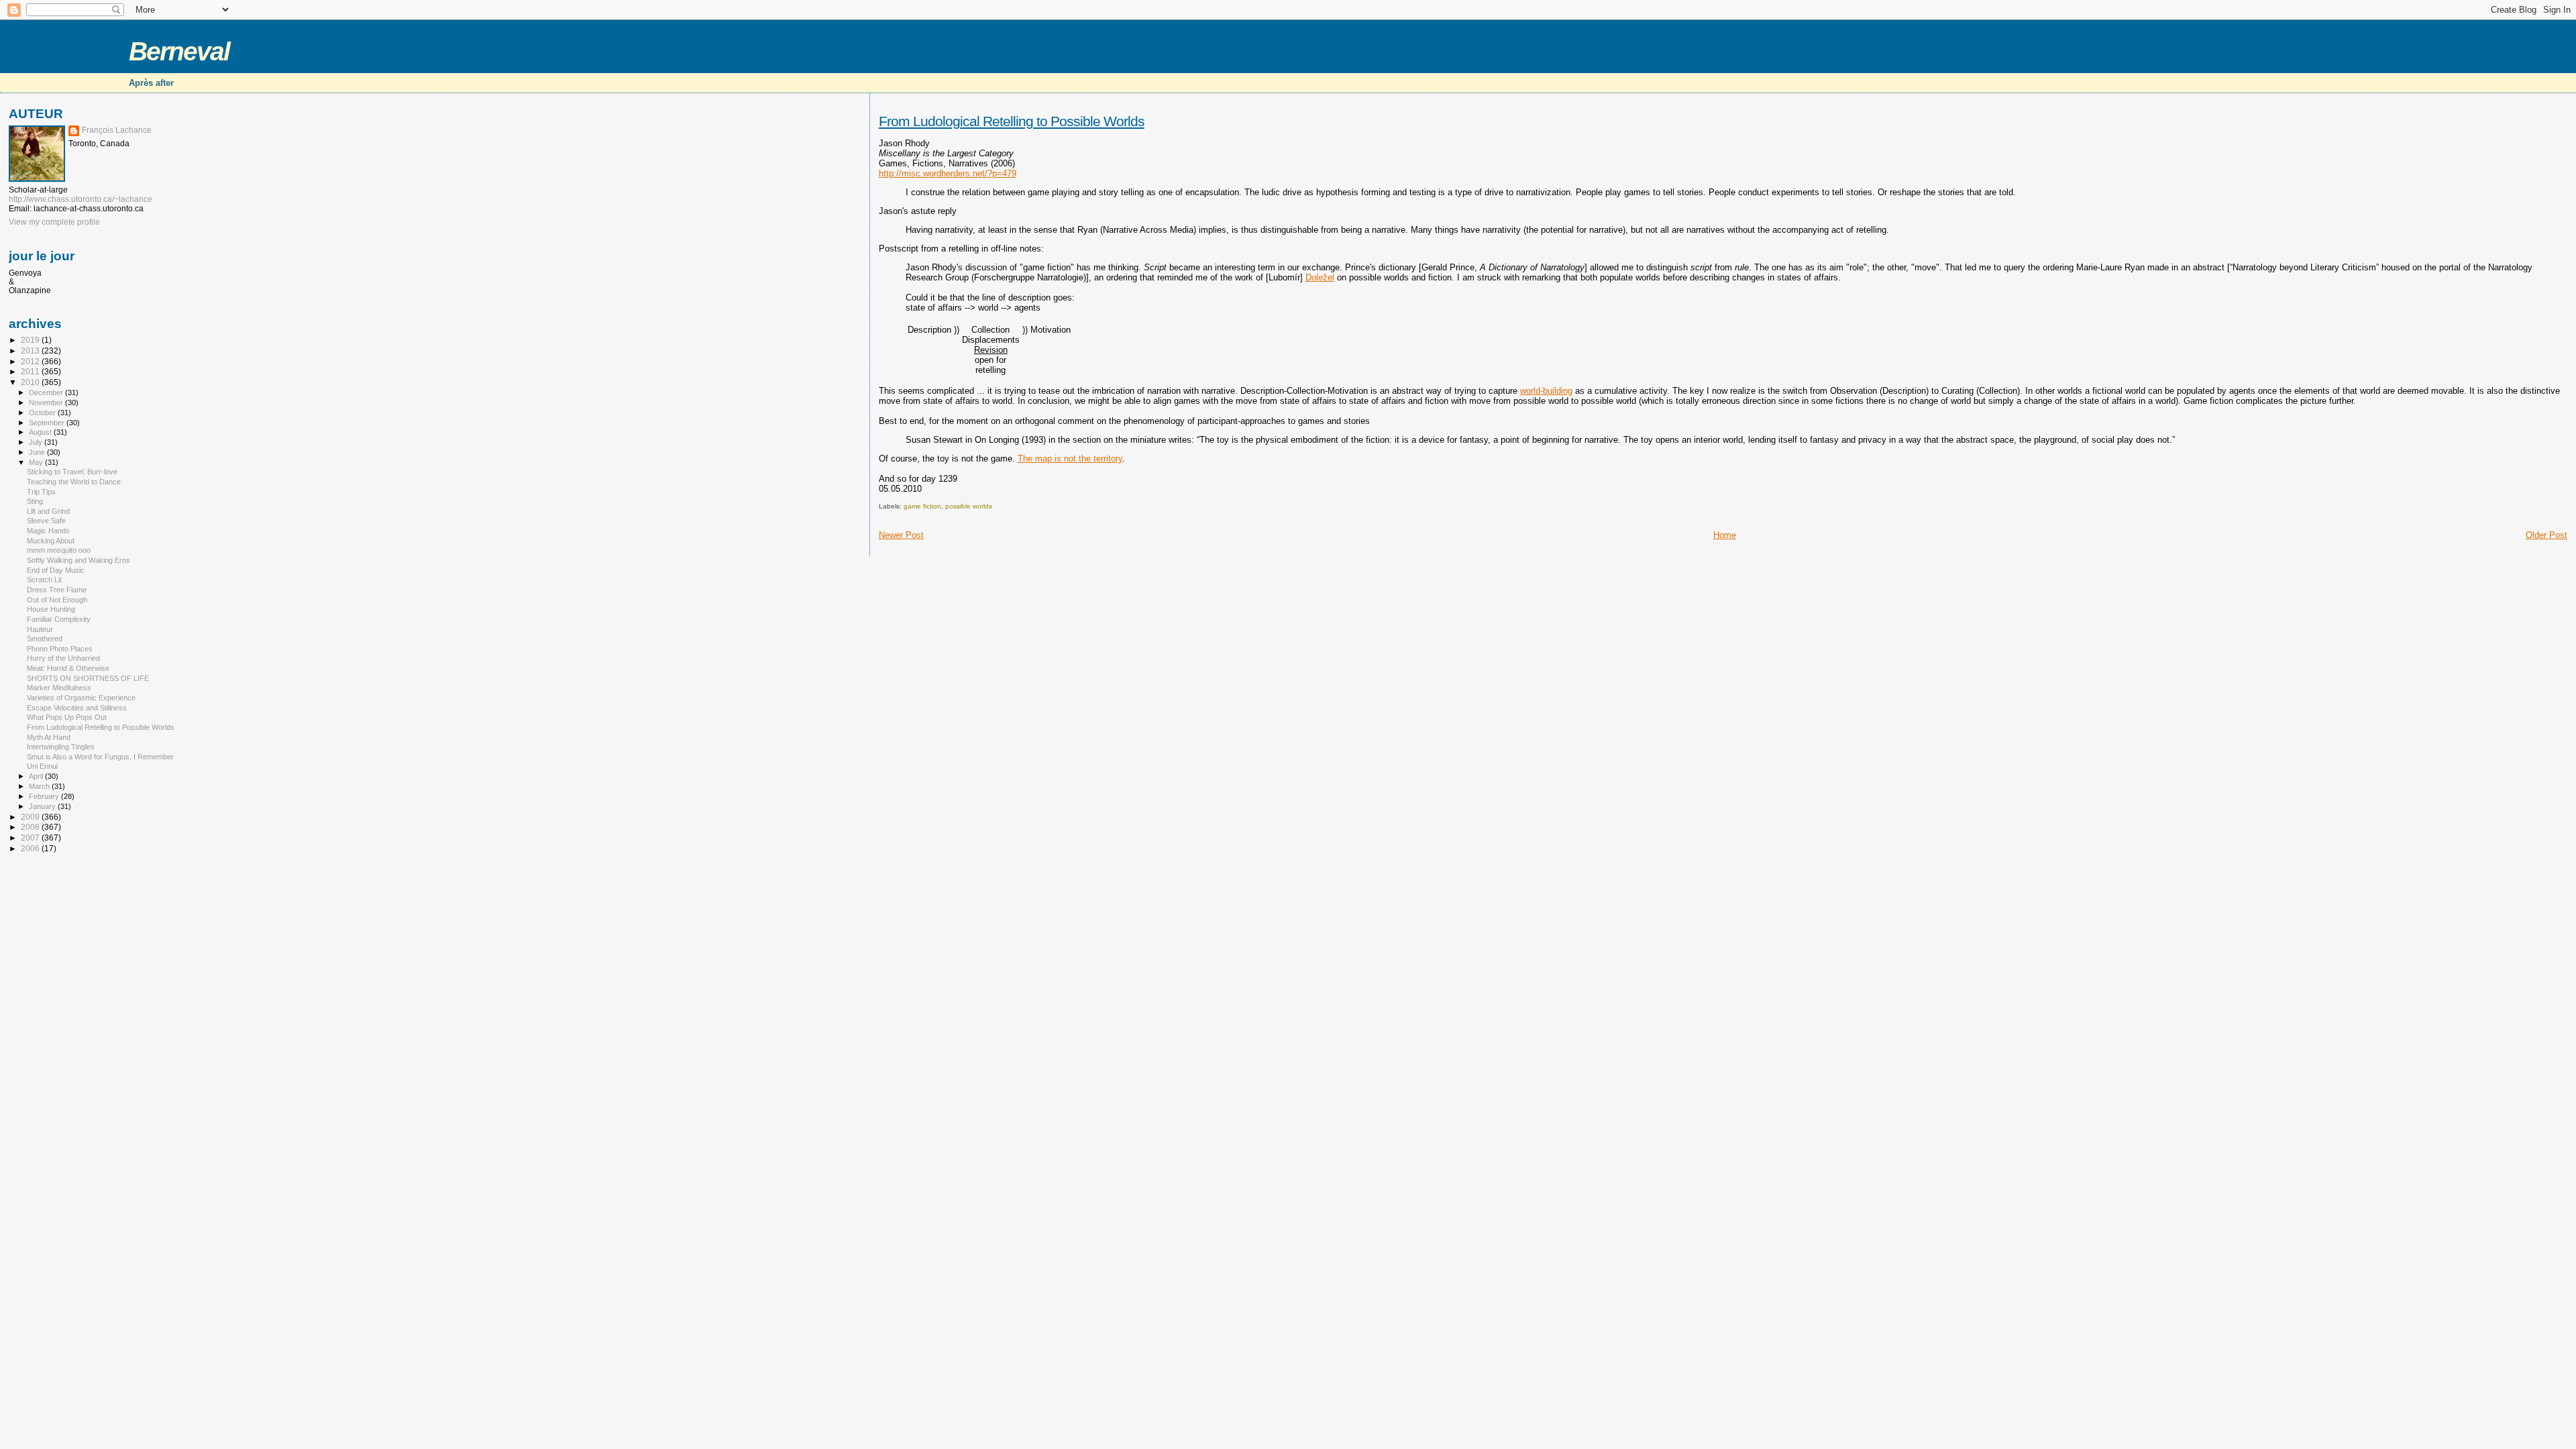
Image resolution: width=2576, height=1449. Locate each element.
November (47, 402)
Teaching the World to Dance (74, 482)
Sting (35, 501)
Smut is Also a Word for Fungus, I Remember (100, 757)
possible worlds (969, 506)
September (48, 423)
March (40, 786)
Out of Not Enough (57, 600)
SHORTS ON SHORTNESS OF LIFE (88, 678)
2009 (31, 817)
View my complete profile (54, 222)
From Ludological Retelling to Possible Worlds (1012, 121)
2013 (31, 351)
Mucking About (51, 541)
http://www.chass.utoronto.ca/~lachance (80, 199)
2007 (31, 838)
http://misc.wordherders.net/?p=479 (948, 173)
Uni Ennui (42, 766)
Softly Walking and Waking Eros (78, 560)
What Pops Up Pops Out (67, 717)
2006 (31, 848)
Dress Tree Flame (57, 590)
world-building (1546, 391)
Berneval (179, 51)
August (41, 432)
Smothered (45, 639)
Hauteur (40, 629)
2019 (31, 340)
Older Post (2546, 535)
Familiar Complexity (59, 619)
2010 (31, 382)
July (37, 442)
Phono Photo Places (60, 649)
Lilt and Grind (48, 511)
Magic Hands (48, 531)
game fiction (922, 506)
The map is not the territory (1070, 459)
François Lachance (117, 130)
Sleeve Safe (46, 521)
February (45, 796)
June (38, 452)
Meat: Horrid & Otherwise (68, 668)
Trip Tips (41, 492)
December (47, 392)
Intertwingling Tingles (61, 747)
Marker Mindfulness (59, 688)
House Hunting (51, 609)
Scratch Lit (44, 580)
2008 (31, 827)
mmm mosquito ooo (59, 550)
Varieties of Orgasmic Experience (81, 698)
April (37, 776)
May (37, 462)
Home (1725, 535)
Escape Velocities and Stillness (77, 708)
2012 (31, 361)
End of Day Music (56, 570)
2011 (31, 371)
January (43, 806)
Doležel (1320, 277)
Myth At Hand (49, 737)
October (43, 413)
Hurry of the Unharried (63, 658)
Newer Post (901, 535)
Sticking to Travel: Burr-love (72, 472)
